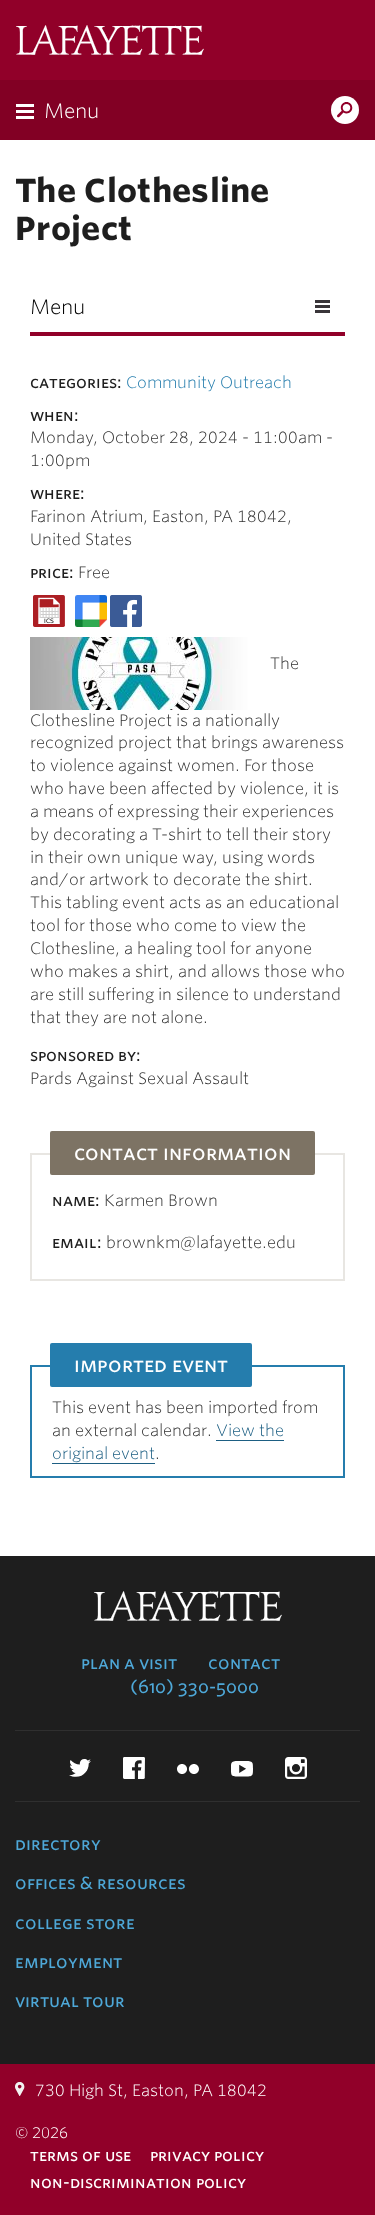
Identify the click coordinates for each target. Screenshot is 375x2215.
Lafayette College (110, 42)
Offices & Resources (100, 1883)
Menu (71, 111)
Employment (68, 1962)
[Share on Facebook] (126, 609)
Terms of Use (80, 2155)
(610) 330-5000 (194, 1687)
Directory (58, 1844)
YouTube (242, 1768)
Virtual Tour (70, 2001)
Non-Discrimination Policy (138, 2182)
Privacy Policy (207, 2155)
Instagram (296, 1768)
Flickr (188, 1768)
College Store (75, 1923)
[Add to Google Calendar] (91, 609)
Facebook (134, 1768)
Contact (244, 1663)
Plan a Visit (129, 1663)
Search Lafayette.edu (345, 112)
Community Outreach (209, 382)
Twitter (80, 1768)
